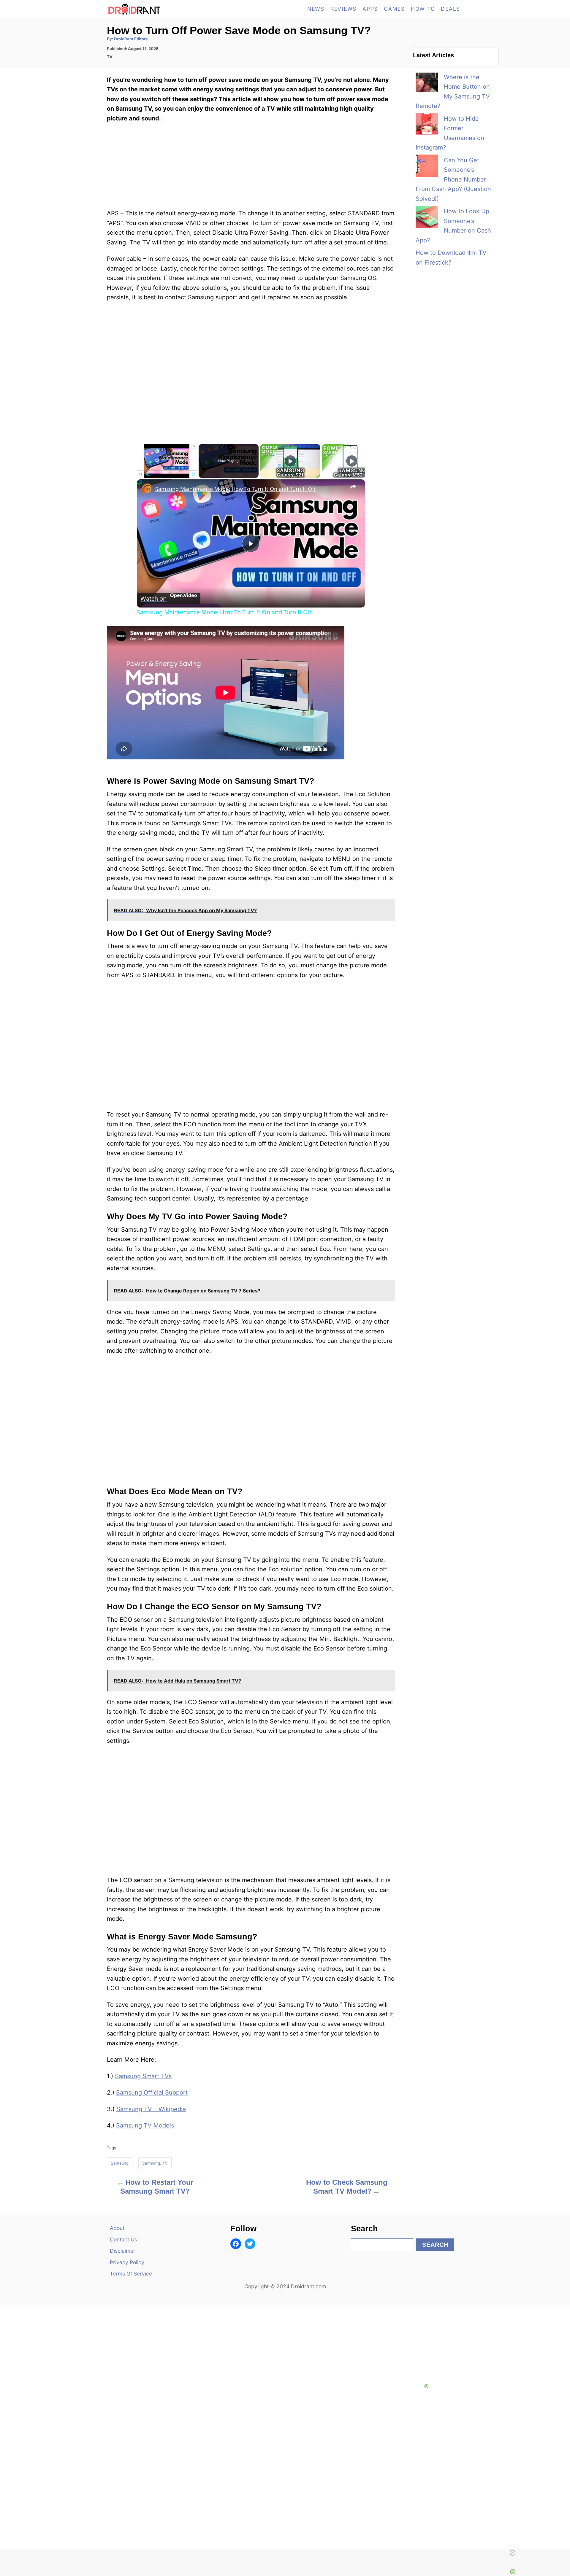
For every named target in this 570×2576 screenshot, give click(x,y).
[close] (287, 2553)
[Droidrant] (160, 9)
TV (110, 57)
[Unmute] (148, 474)
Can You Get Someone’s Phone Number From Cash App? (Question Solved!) (453, 179)
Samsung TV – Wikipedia (151, 2109)
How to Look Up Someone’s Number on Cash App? (453, 226)
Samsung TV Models (145, 2125)
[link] (146, 489)
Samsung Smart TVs (143, 2076)
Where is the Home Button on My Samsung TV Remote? (453, 92)
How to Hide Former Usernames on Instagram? (450, 133)
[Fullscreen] (194, 474)
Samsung (120, 2163)
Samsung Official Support (152, 2092)
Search (435, 2245)
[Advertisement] (251, 368)
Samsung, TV (155, 2163)
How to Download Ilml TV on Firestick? (451, 258)
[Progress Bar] (167, 470)
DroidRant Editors (131, 39)
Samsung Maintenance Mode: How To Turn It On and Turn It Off (235, 489)
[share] (353, 486)
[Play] (140, 474)
